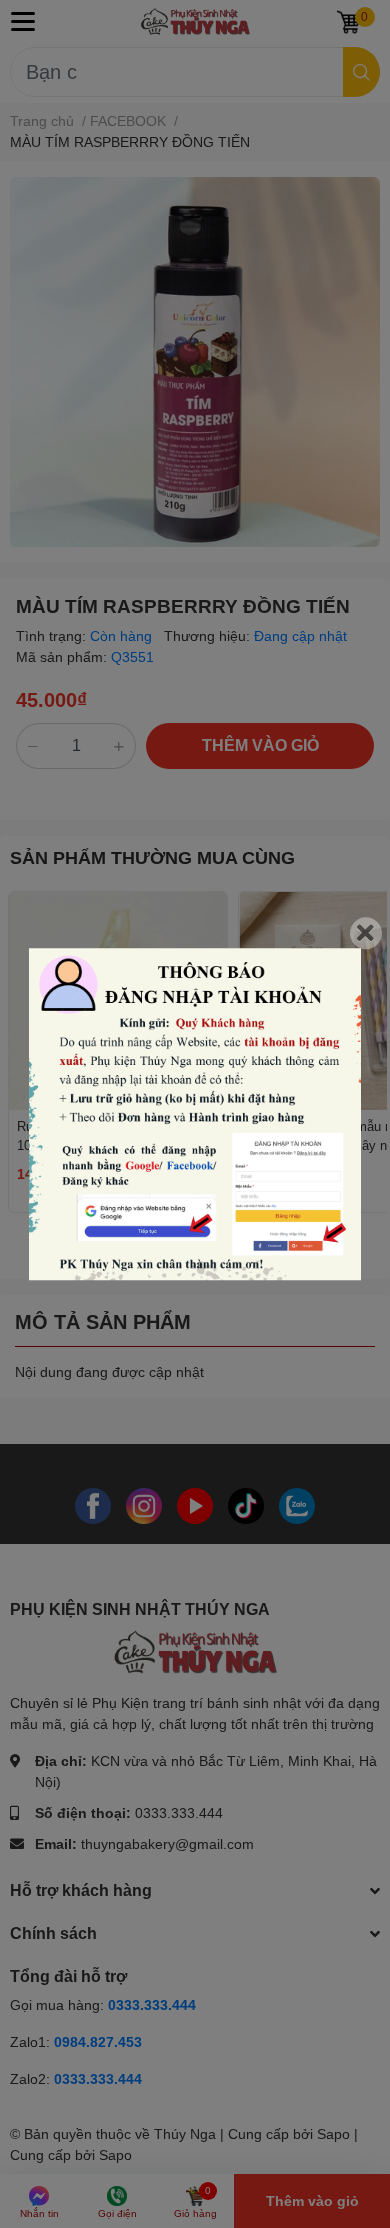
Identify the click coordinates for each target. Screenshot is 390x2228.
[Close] (366, 933)
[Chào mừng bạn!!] (195, 1114)
